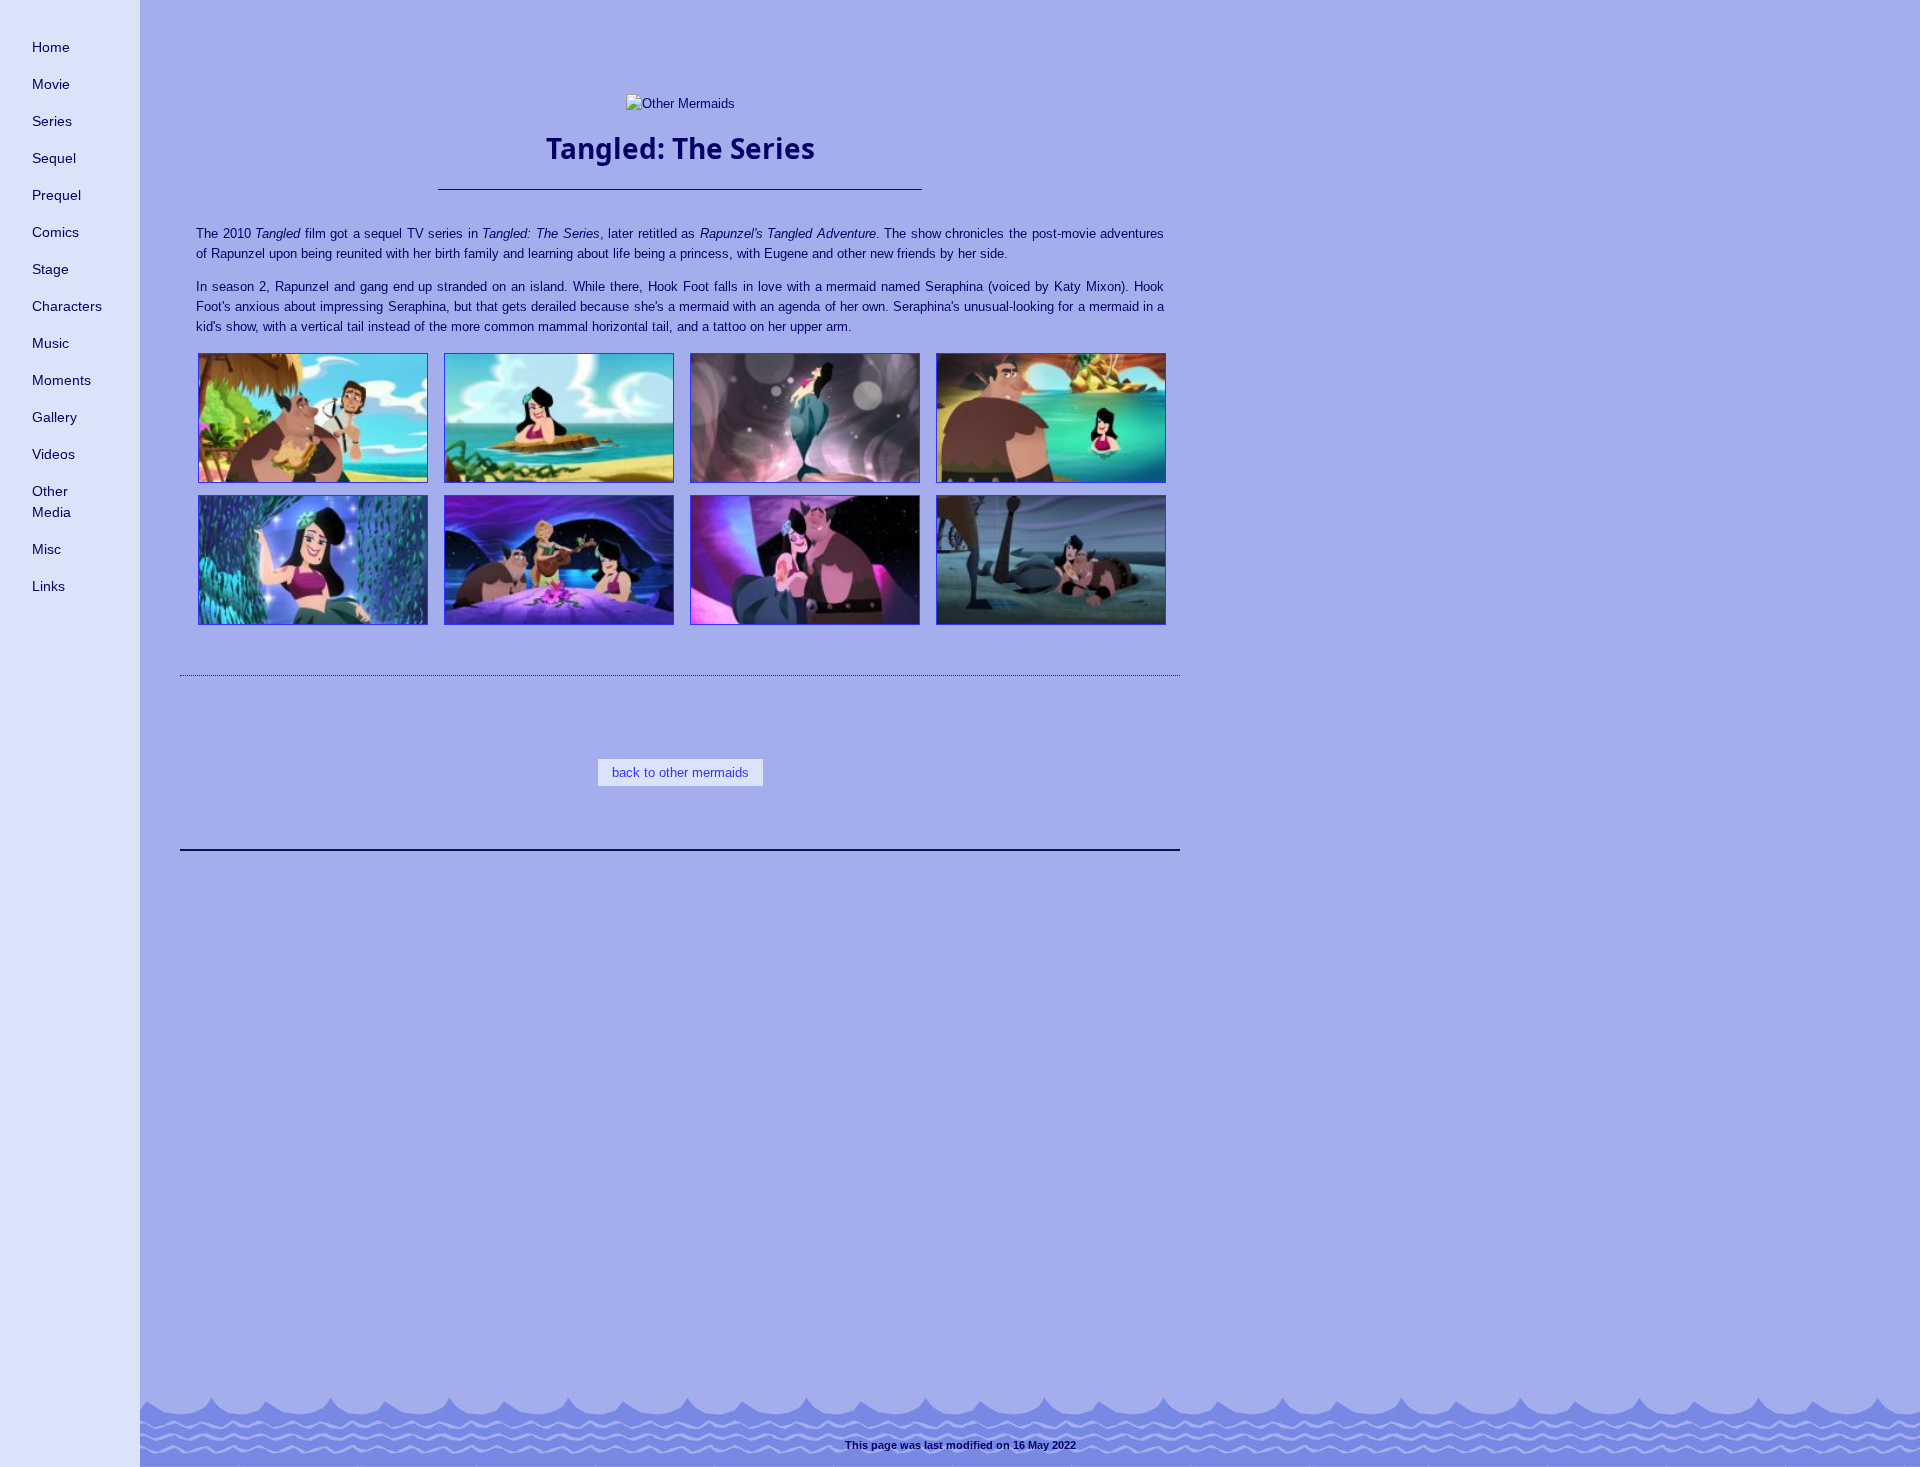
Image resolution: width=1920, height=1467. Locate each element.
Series (52, 121)
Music (50, 343)
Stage (50, 269)
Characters (67, 306)
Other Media (51, 501)
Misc (46, 549)
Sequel (54, 158)
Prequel (56, 195)
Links (48, 586)
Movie (51, 84)
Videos (53, 454)
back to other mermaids (680, 772)
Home (51, 47)
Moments (61, 380)
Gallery (54, 417)
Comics (55, 232)
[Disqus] (680, 1121)
